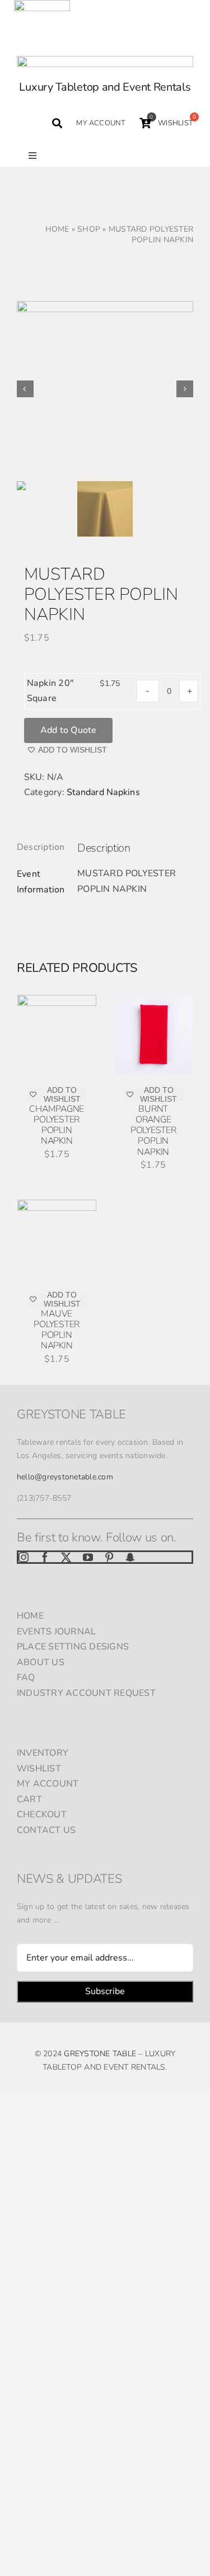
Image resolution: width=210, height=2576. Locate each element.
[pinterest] (109, 1557)
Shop (89, 229)
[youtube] (88, 1557)
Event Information (40, 882)
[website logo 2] (105, 60)
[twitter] (66, 1557)
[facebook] (45, 1557)
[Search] (57, 123)
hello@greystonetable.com (65, 1477)
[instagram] (24, 1557)
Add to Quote (69, 730)
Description (40, 847)
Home (57, 229)
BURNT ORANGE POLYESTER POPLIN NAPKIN (153, 1130)
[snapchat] (130, 1557)
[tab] (40, 848)
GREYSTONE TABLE (100, 2054)
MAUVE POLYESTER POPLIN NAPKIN (57, 1330)
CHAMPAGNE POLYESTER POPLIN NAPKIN (57, 1125)
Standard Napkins (103, 792)
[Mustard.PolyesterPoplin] (105, 389)
